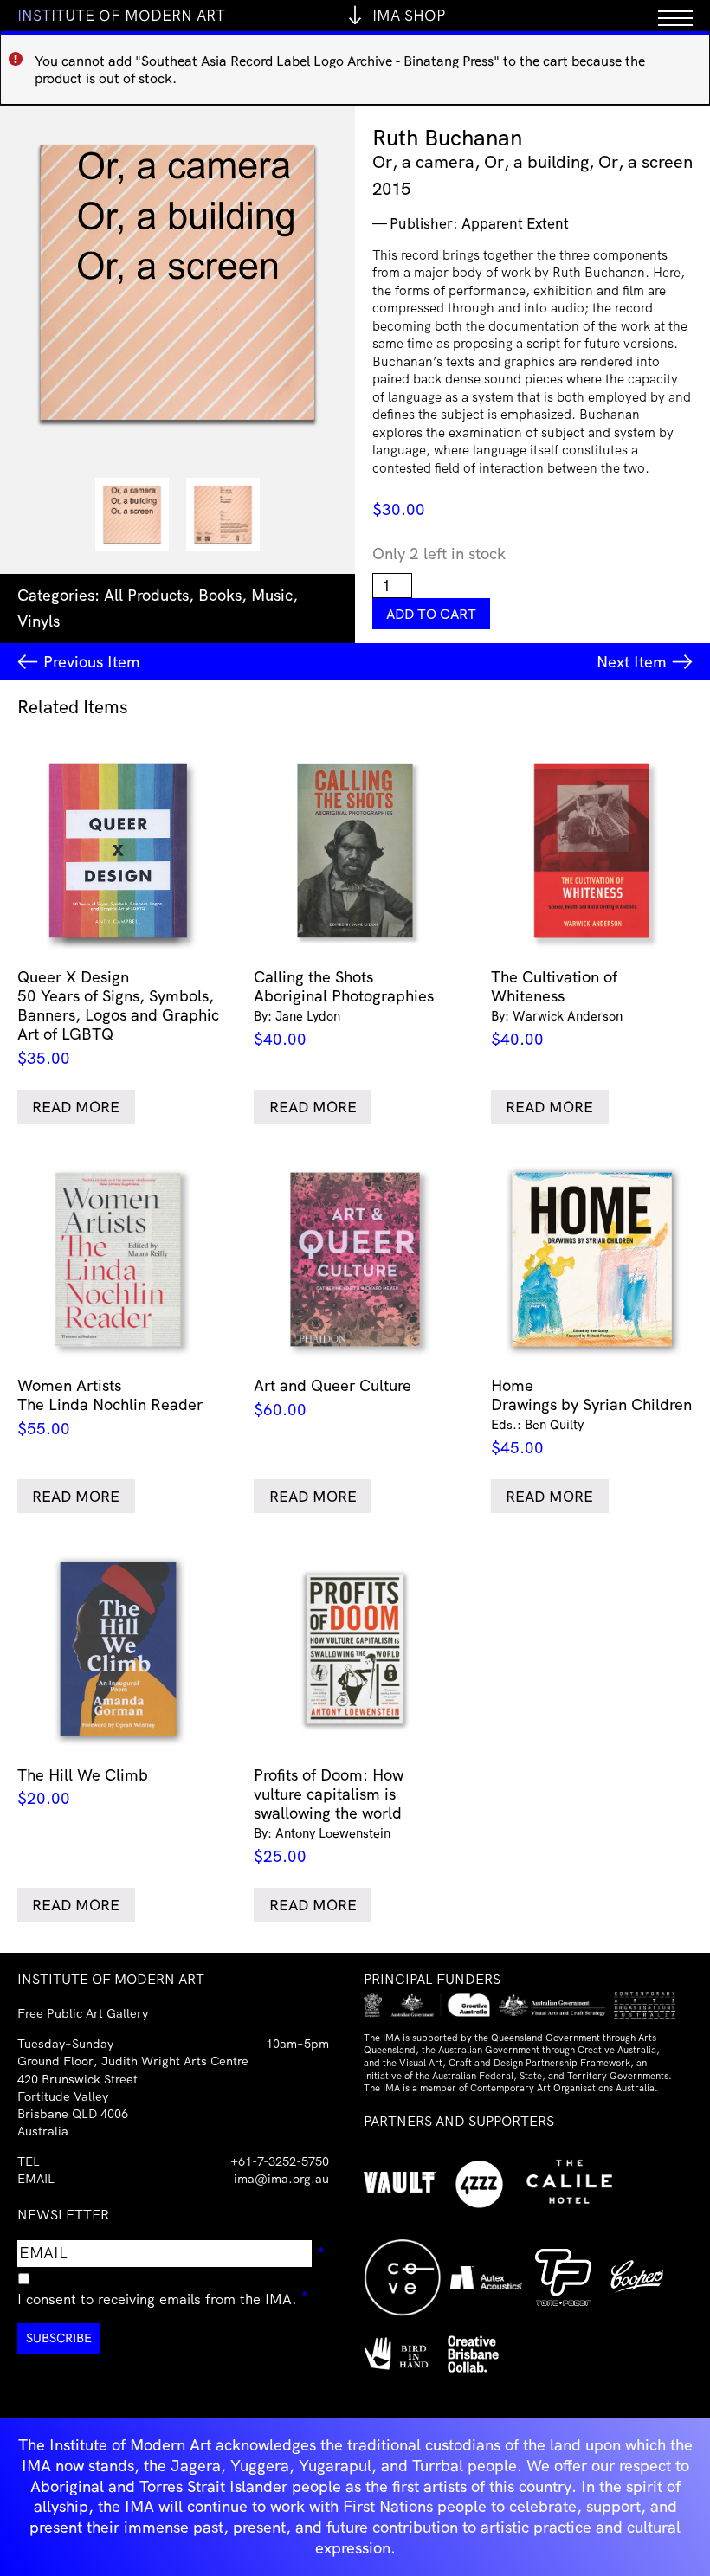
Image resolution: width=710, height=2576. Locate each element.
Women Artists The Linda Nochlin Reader (110, 1407)
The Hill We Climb (83, 1787)
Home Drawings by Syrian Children (591, 1417)
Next (632, 662)
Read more (76, 1107)
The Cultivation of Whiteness (557, 1008)
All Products (146, 595)
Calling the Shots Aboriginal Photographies (344, 1008)
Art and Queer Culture (332, 1397)
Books (220, 595)
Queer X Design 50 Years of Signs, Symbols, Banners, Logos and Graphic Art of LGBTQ (118, 1018)
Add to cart (431, 614)
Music (272, 595)
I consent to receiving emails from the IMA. (163, 2296)
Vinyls (39, 621)
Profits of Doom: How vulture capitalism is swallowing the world (329, 1816)
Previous (92, 662)
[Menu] (675, 15)
